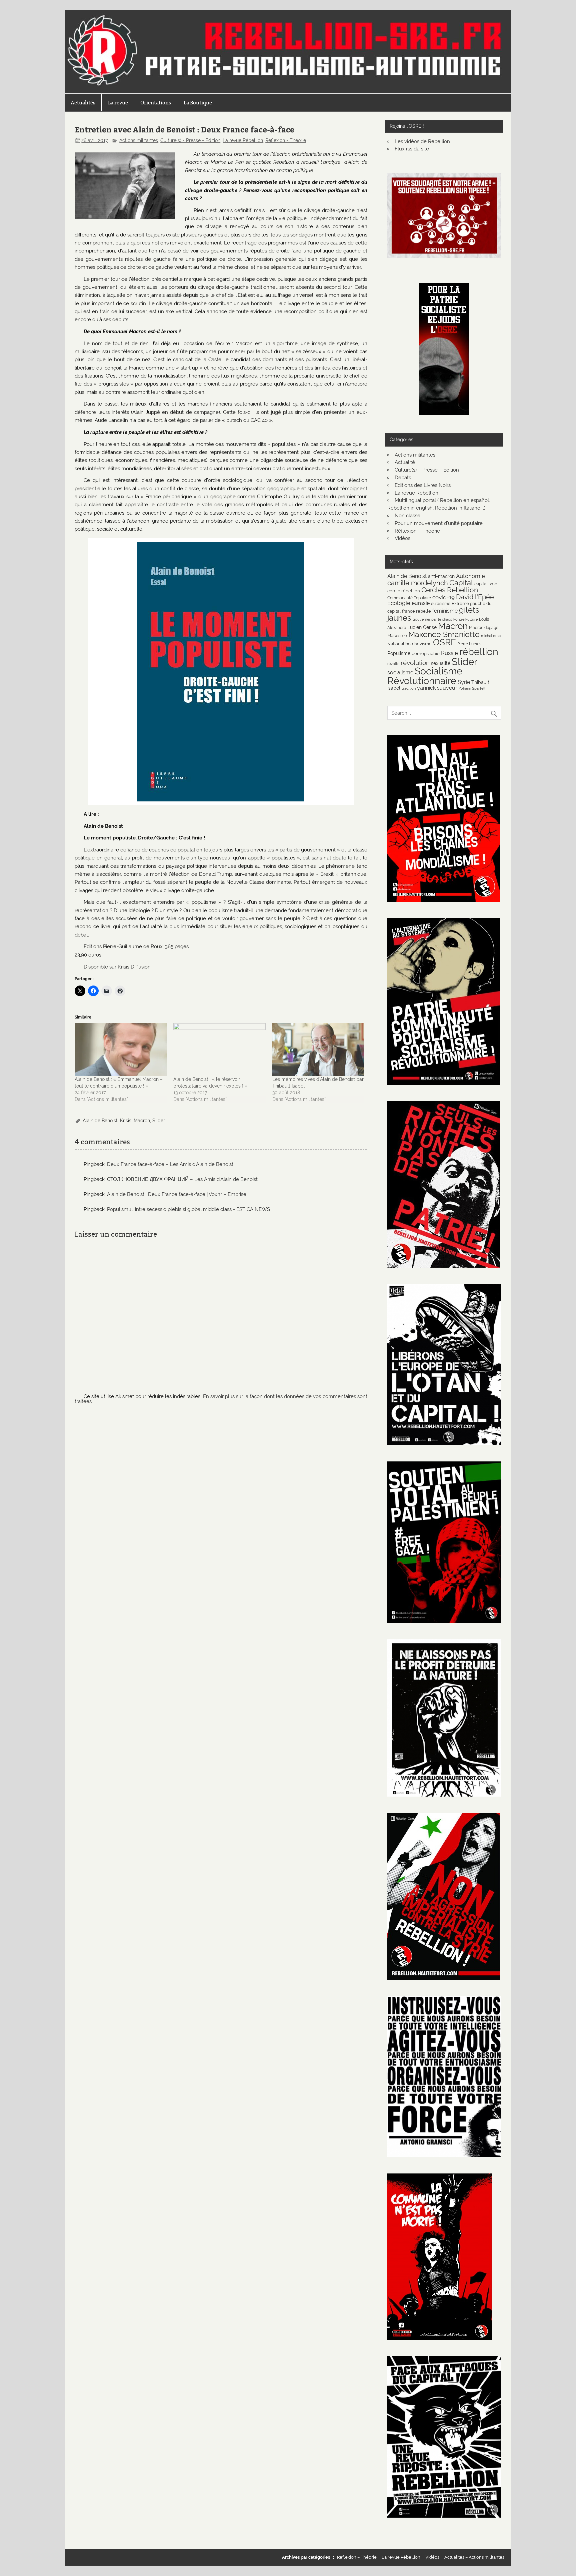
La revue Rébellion (243, 140)
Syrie (464, 682)
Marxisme (397, 635)
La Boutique (198, 103)
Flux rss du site (412, 149)
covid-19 (443, 597)
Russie (449, 653)
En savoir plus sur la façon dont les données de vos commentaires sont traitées (221, 1399)
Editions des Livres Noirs (423, 485)
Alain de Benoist (100, 1121)
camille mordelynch (418, 583)
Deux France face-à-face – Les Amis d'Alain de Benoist (170, 1164)
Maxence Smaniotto (444, 634)
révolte (393, 664)
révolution (415, 663)
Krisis (126, 1121)
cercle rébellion (404, 591)
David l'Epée (475, 597)
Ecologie (399, 603)
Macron (142, 1121)
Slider (159, 1121)
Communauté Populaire (409, 598)
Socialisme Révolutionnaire (425, 676)
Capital (461, 583)
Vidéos (402, 538)
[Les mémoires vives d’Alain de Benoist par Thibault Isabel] (318, 1050)
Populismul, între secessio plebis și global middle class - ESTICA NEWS (188, 1209)
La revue (118, 103)
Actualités (83, 103)
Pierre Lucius (469, 644)
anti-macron (441, 576)
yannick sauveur (437, 688)
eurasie (421, 603)
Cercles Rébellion (450, 590)
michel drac (491, 636)
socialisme (400, 673)
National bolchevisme (409, 644)
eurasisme (441, 603)
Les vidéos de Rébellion (422, 141)
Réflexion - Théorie (286, 140)
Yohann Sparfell (472, 688)
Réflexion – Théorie (417, 531)
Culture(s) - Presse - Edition (190, 140)
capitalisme (486, 584)
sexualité (441, 663)
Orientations (156, 103)
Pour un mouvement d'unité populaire (439, 523)
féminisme (445, 611)
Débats (403, 478)
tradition (409, 688)
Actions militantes (139, 140)
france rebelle (416, 611)
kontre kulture (465, 619)
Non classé (407, 516)
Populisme (399, 653)
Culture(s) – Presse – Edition (427, 470)
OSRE (444, 642)
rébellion (479, 652)
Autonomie (470, 576)
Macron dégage (484, 627)
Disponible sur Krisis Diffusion (118, 967)
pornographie (426, 653)
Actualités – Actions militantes (474, 2557)
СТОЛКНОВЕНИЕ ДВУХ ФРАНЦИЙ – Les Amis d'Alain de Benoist (182, 1179)
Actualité (405, 462)
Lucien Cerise (422, 627)
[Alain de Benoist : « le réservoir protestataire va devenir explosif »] (219, 1050)
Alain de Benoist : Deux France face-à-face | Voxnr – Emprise (177, 1194)
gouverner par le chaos (432, 619)
